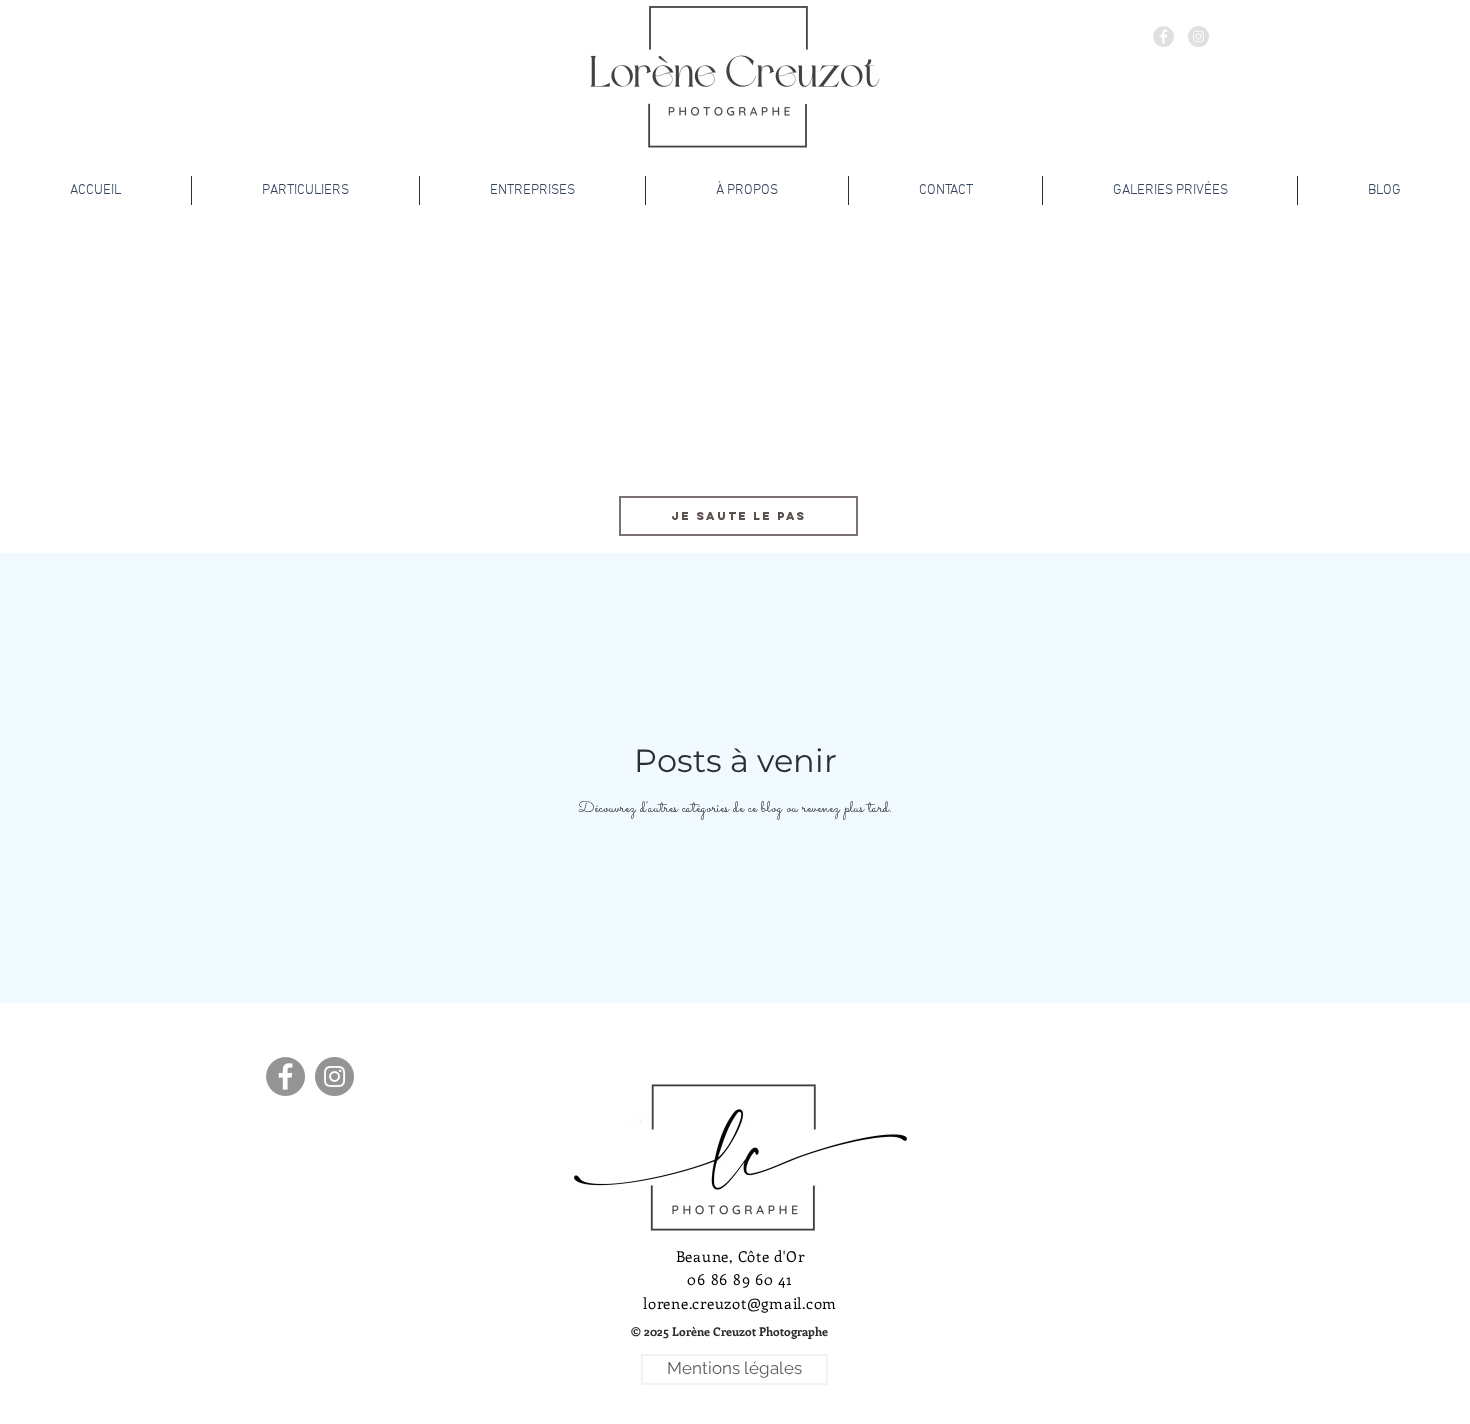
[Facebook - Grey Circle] (1163, 36)
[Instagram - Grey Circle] (1198, 36)
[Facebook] (285, 1076)
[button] (729, 1331)
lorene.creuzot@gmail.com (740, 1303)
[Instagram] (334, 1076)
